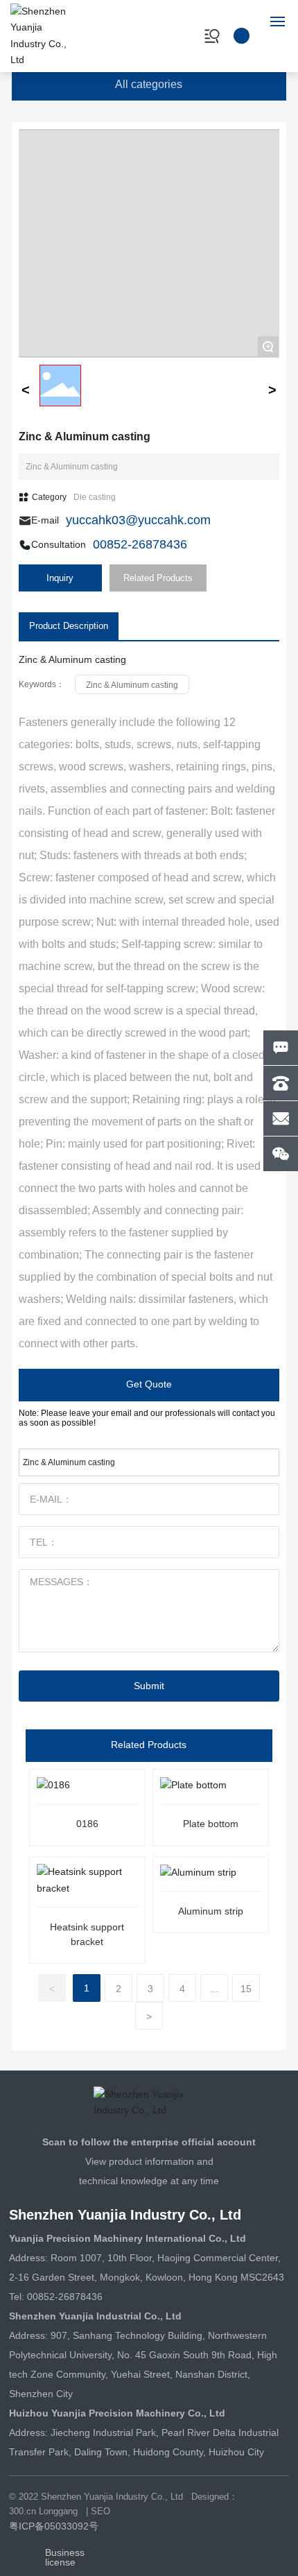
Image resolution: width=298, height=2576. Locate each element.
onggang (61, 2511)
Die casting (95, 497)
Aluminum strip (211, 1911)
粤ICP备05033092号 (54, 2526)
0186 (87, 1824)
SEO (100, 2511)
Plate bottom (211, 1824)
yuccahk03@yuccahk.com (138, 520)
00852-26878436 (140, 544)
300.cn (23, 2511)
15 (246, 1989)
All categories (149, 84)
